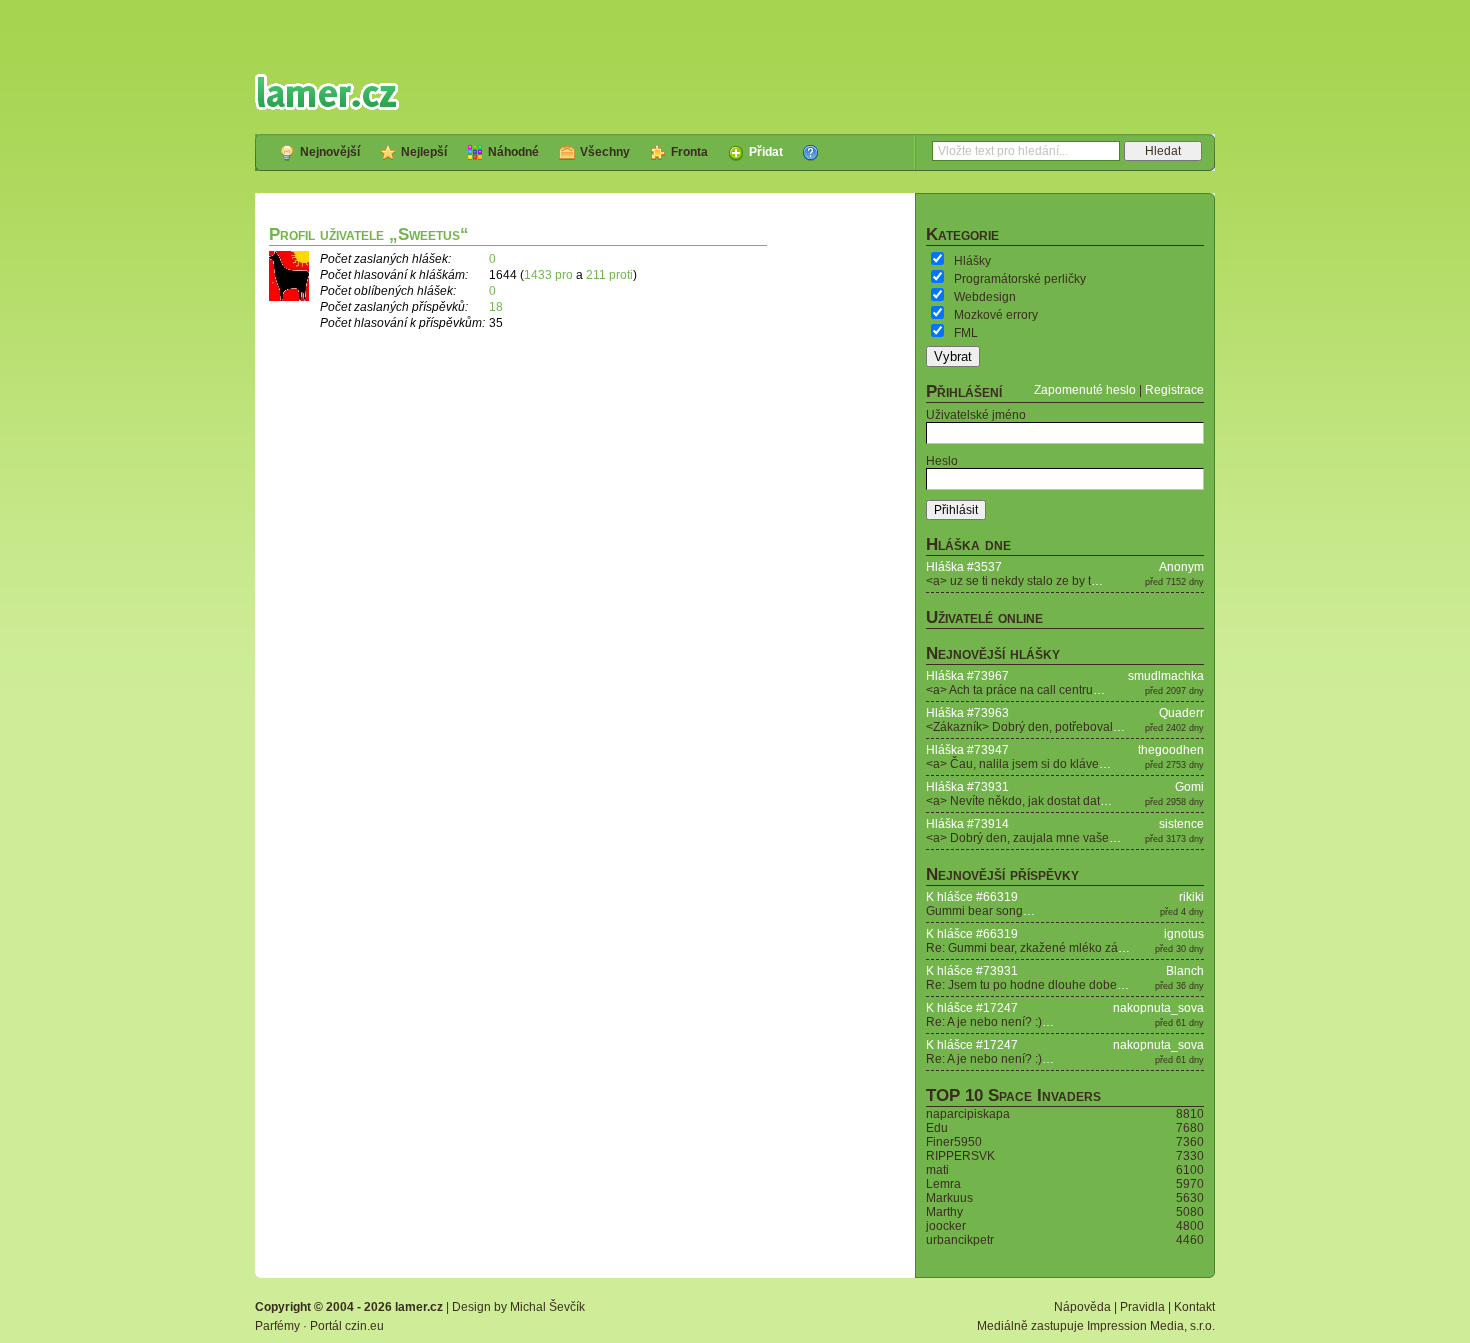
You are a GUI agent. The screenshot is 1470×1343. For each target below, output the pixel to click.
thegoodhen (1171, 750)
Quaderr (1181, 713)
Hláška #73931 (967, 787)
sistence (1181, 824)
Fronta (689, 152)
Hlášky (972, 261)
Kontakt (1194, 1307)
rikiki (1191, 897)
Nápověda (1082, 1307)
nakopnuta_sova (1158, 1008)
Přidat (766, 152)
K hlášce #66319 (972, 897)
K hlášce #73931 (972, 971)
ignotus (1184, 934)
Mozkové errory (996, 315)
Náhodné (513, 152)
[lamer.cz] (327, 92)
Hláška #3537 (964, 567)
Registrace (1174, 390)
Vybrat (953, 356)
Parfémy (277, 1326)
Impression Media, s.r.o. (1151, 1326)
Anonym (1181, 567)
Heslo (942, 461)
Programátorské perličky (1020, 279)
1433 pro (548, 275)
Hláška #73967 (967, 676)
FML (966, 333)
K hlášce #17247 (972, 1008)
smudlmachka (1166, 676)
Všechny (605, 152)
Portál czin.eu (347, 1326)
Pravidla (1142, 1307)
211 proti (609, 275)
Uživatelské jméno (976, 415)
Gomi (1189, 787)
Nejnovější (330, 152)
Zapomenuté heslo (1085, 390)
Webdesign (985, 297)
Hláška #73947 (967, 750)
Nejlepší (424, 152)
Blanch (1185, 971)
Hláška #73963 (967, 713)
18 (496, 307)
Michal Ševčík (547, 1307)
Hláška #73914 (967, 824)
